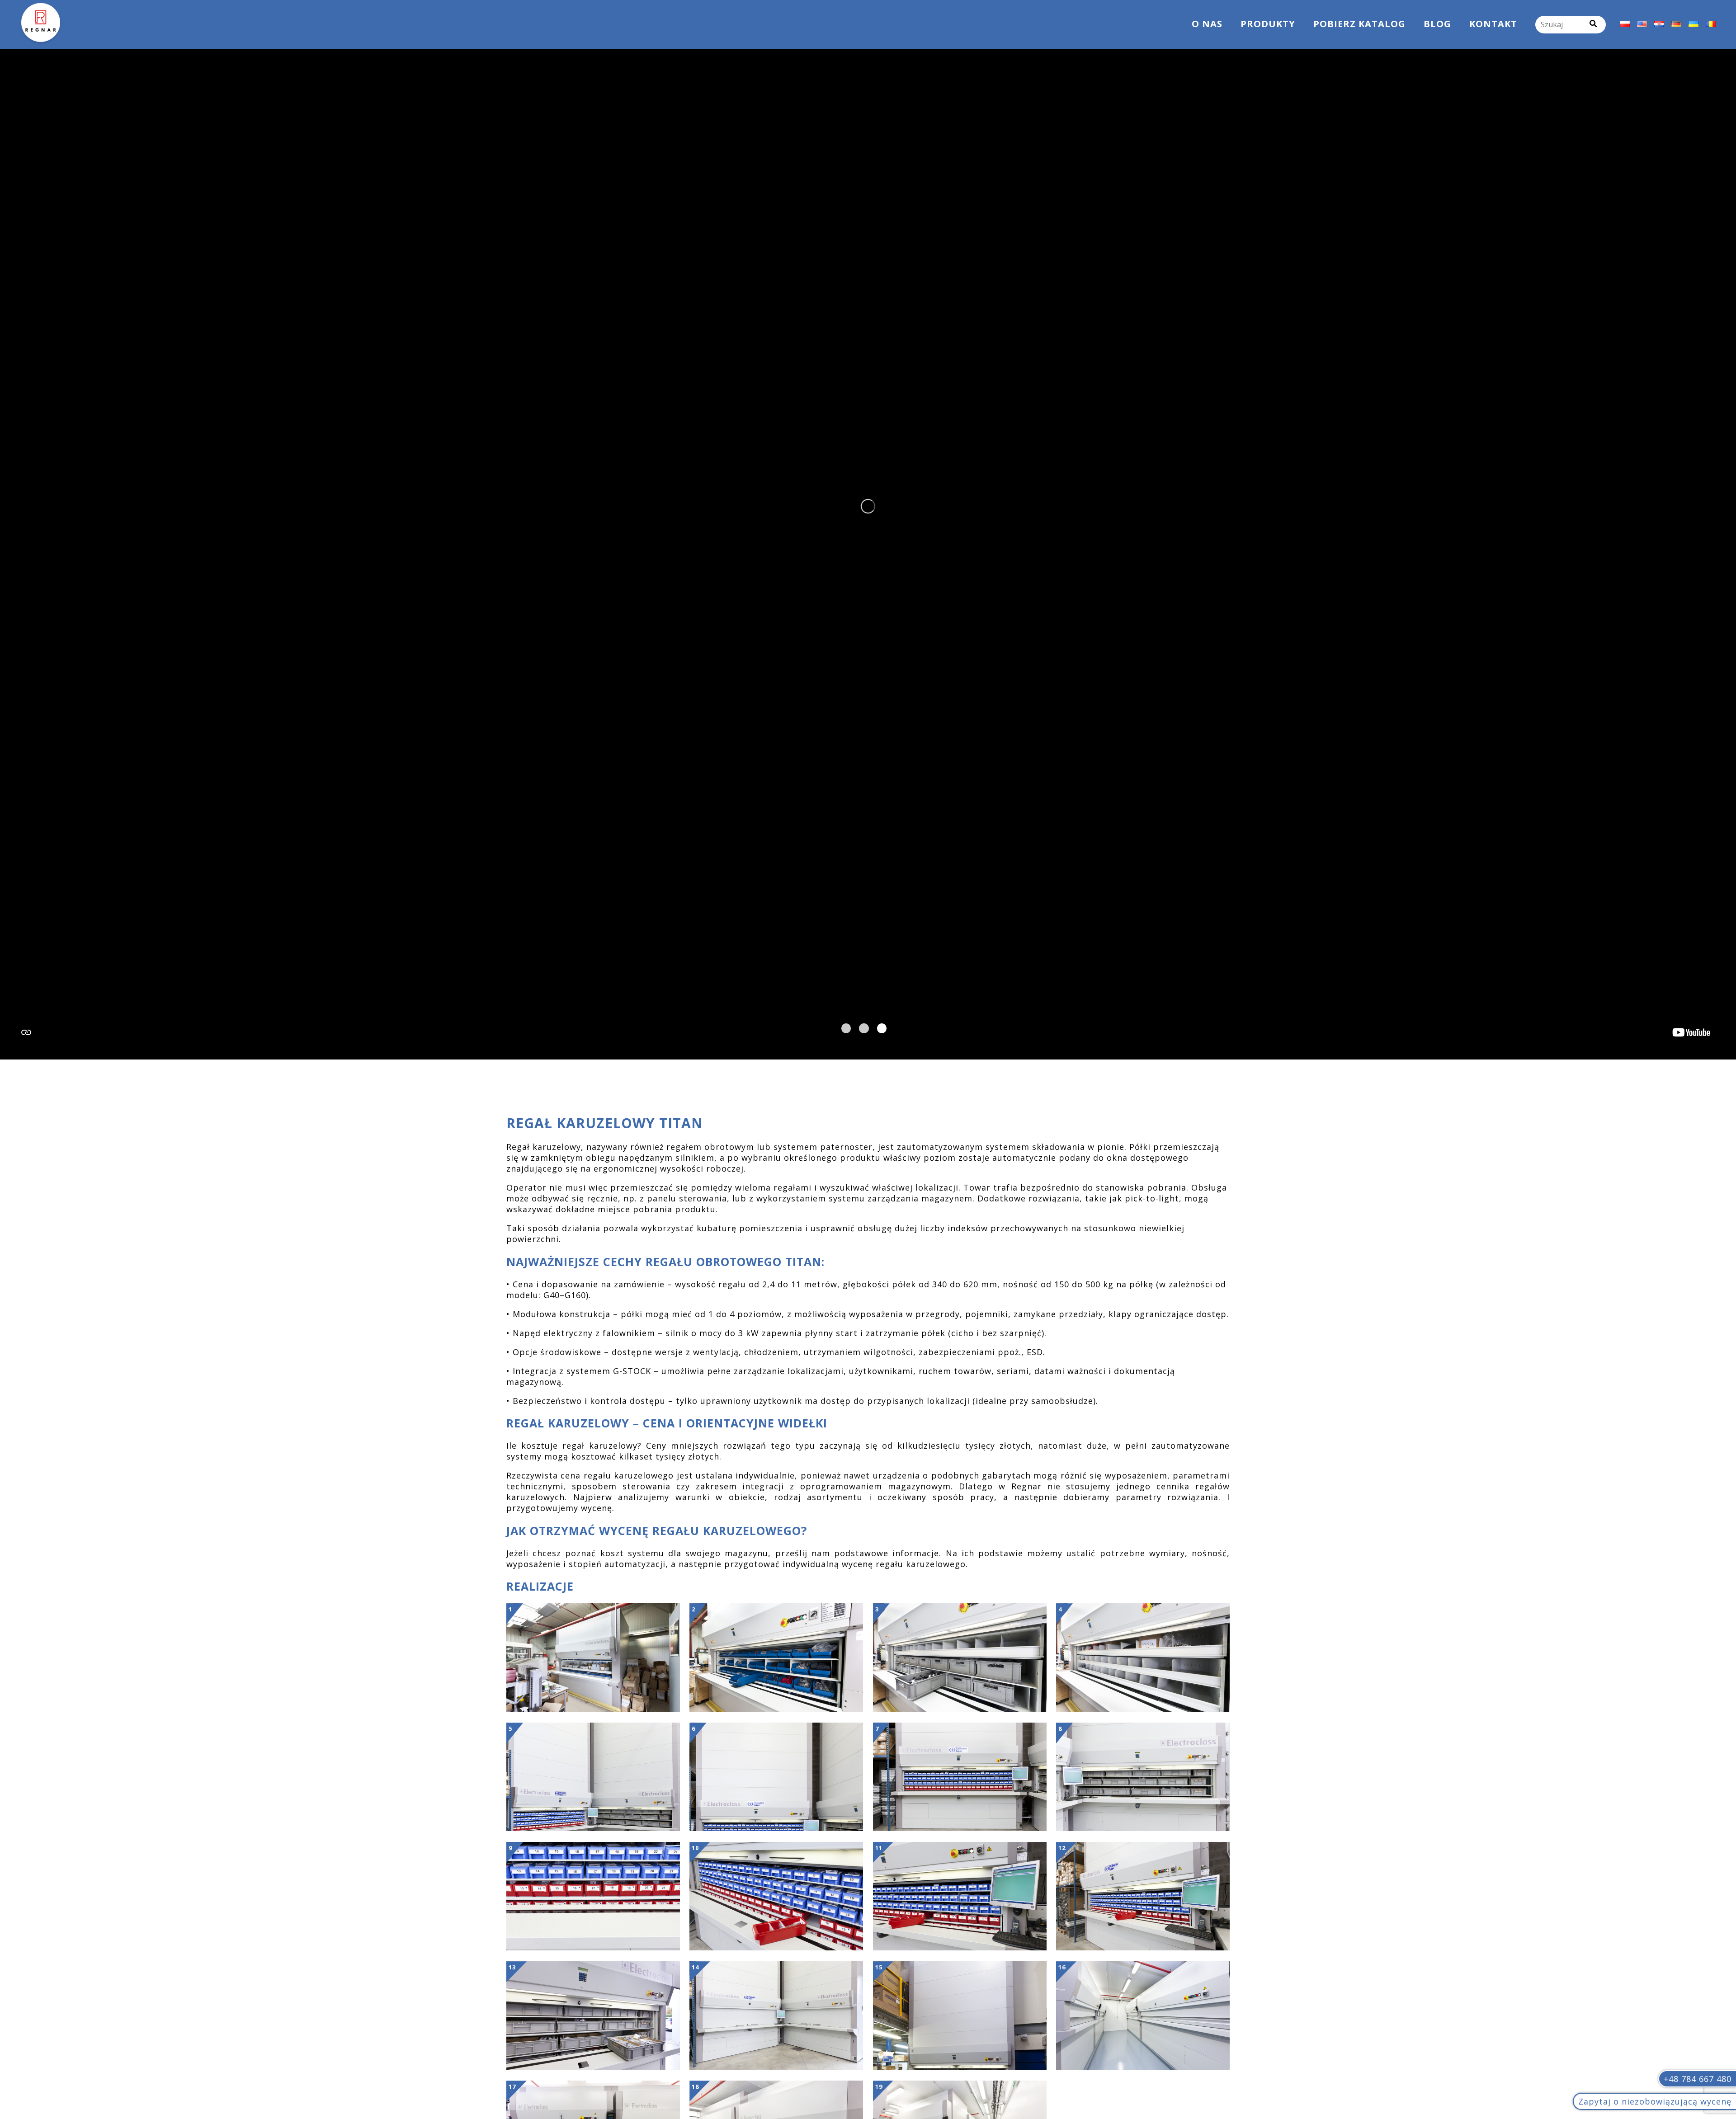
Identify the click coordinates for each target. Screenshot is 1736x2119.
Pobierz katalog (1359, 24)
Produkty (1268, 24)
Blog (1437, 24)
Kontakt (1493, 24)
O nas (1207, 24)
